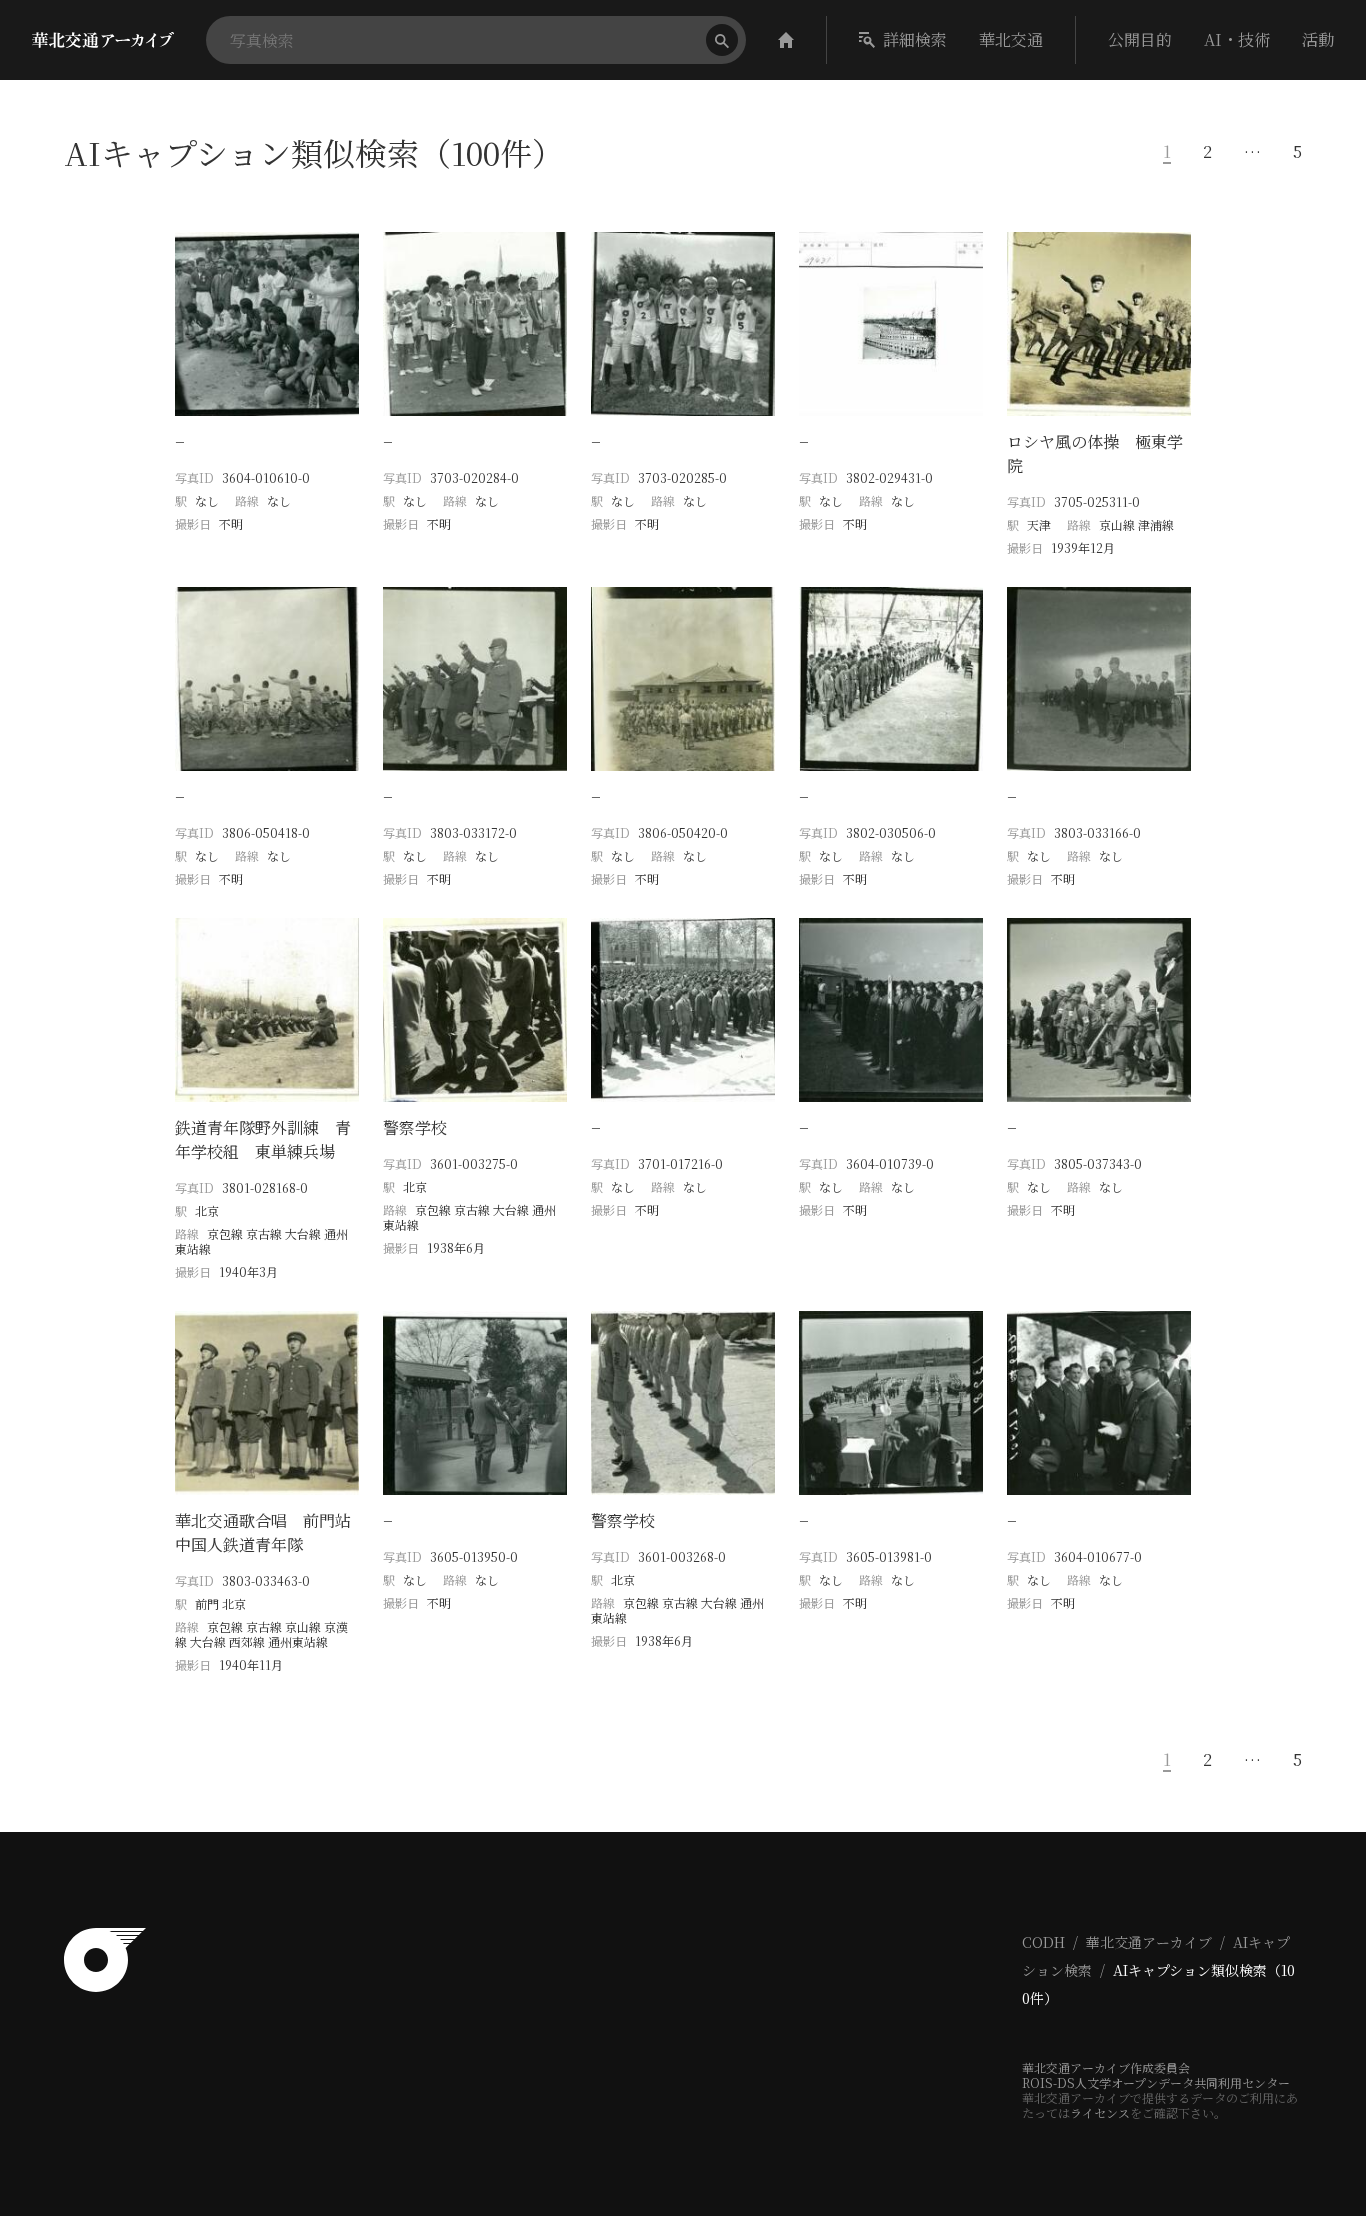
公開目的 (1140, 39)
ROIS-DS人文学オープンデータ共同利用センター (1156, 2082)
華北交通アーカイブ (1149, 1942)
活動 (1318, 39)
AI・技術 (1237, 39)
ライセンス (1100, 2112)
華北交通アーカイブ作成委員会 (1106, 2067)
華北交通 (1011, 39)
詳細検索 (915, 39)
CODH (1043, 1942)
